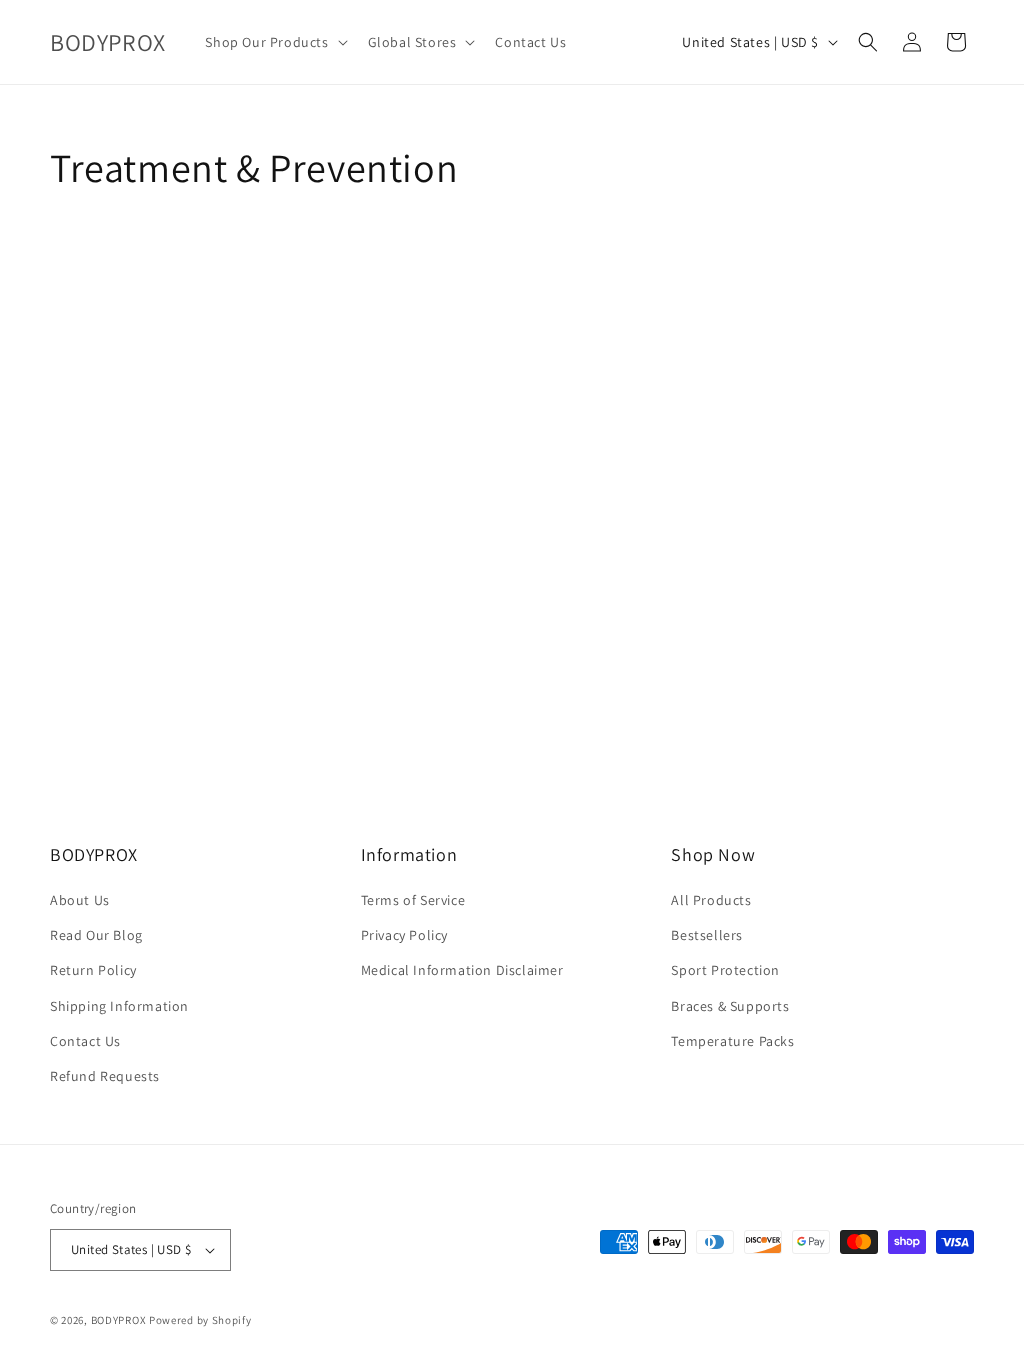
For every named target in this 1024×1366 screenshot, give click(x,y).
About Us (80, 900)
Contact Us (85, 1041)
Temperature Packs (732, 1041)
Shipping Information (119, 1006)
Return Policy (93, 970)
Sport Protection (725, 970)
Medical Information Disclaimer (462, 970)
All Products (711, 900)
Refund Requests (105, 1076)
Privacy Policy (404, 935)
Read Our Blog (96, 935)
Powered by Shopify (200, 1320)
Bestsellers (707, 935)
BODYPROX (119, 1320)
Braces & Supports (730, 1006)
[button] (274, 42)
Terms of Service (413, 900)
